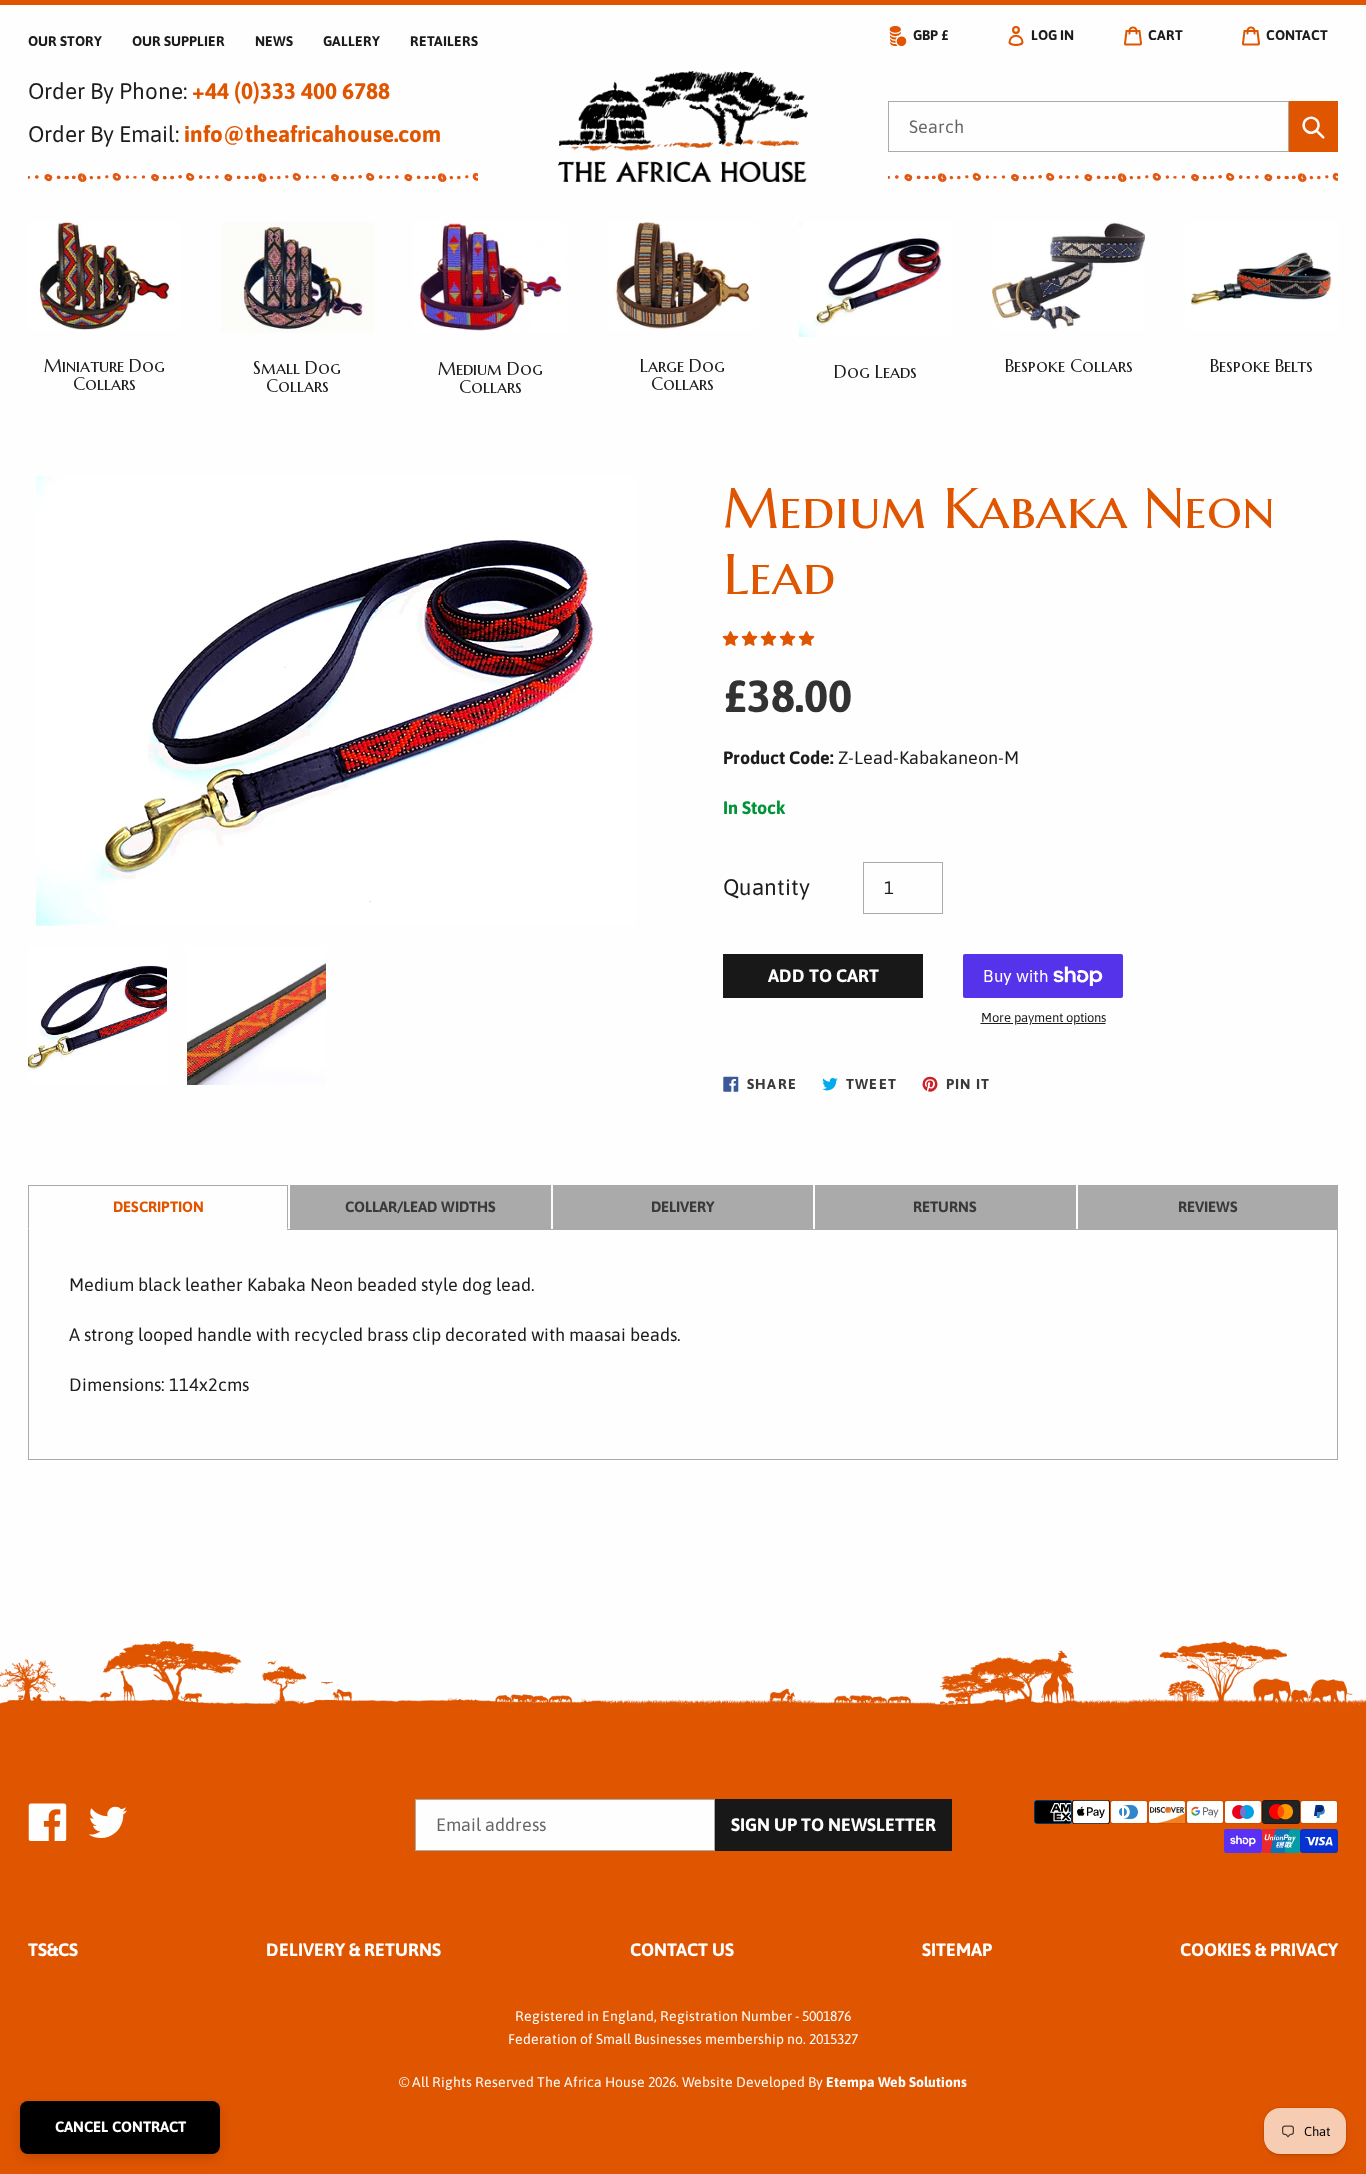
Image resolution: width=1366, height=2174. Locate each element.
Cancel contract (120, 2126)
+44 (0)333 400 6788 (291, 91)
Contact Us (682, 1949)
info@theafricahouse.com (312, 134)
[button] (768, 638)
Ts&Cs (53, 1949)
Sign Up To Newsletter (833, 1824)
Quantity (766, 887)
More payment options (1043, 1017)
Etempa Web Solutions (896, 2082)
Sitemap (957, 1949)
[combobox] (1088, 127)
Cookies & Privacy (1259, 1949)
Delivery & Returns (353, 1949)
